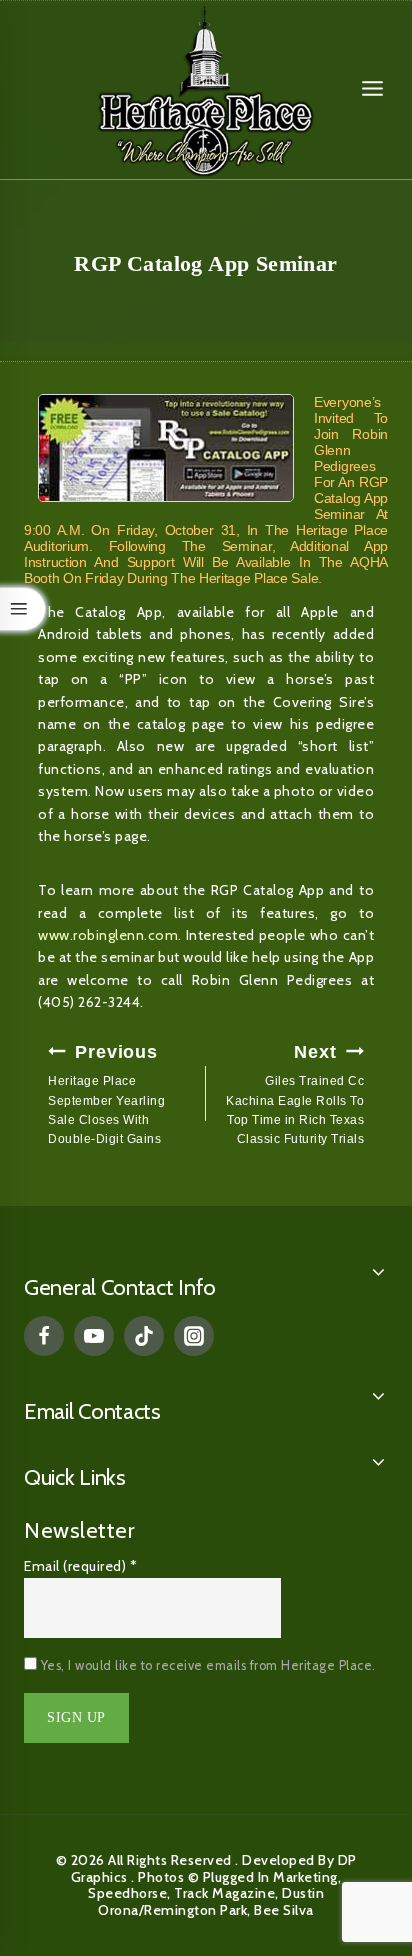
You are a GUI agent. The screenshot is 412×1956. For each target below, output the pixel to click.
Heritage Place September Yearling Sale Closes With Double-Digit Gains (106, 1094)
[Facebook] (44, 1336)
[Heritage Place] (206, 89)
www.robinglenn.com (108, 935)
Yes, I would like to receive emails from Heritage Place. (206, 1665)
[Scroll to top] (352, 1851)
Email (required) (80, 1566)
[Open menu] (372, 89)
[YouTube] (94, 1336)
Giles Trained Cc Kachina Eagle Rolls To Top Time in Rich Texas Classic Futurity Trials (295, 1094)
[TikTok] (144, 1336)
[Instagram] (194, 1336)
